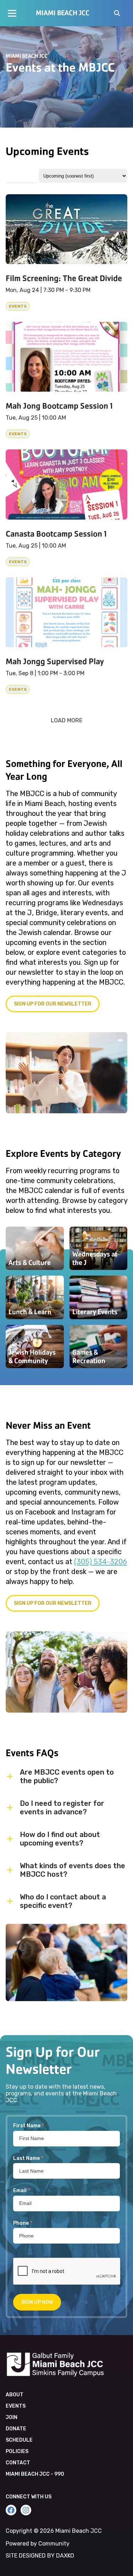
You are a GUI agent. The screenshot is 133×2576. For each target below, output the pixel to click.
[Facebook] (11, 2510)
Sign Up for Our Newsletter (53, 1603)
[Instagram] (26, 2510)
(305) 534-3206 (101, 1562)
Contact (18, 2463)
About (15, 2395)
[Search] (117, 14)
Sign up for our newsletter (53, 1004)
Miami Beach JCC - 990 (35, 2474)
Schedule (19, 2440)
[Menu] (12, 13)
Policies (17, 2451)
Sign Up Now (37, 2302)
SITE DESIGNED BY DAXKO (40, 2556)
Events (16, 2406)
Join (12, 2417)
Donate (16, 2429)
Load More (67, 720)
